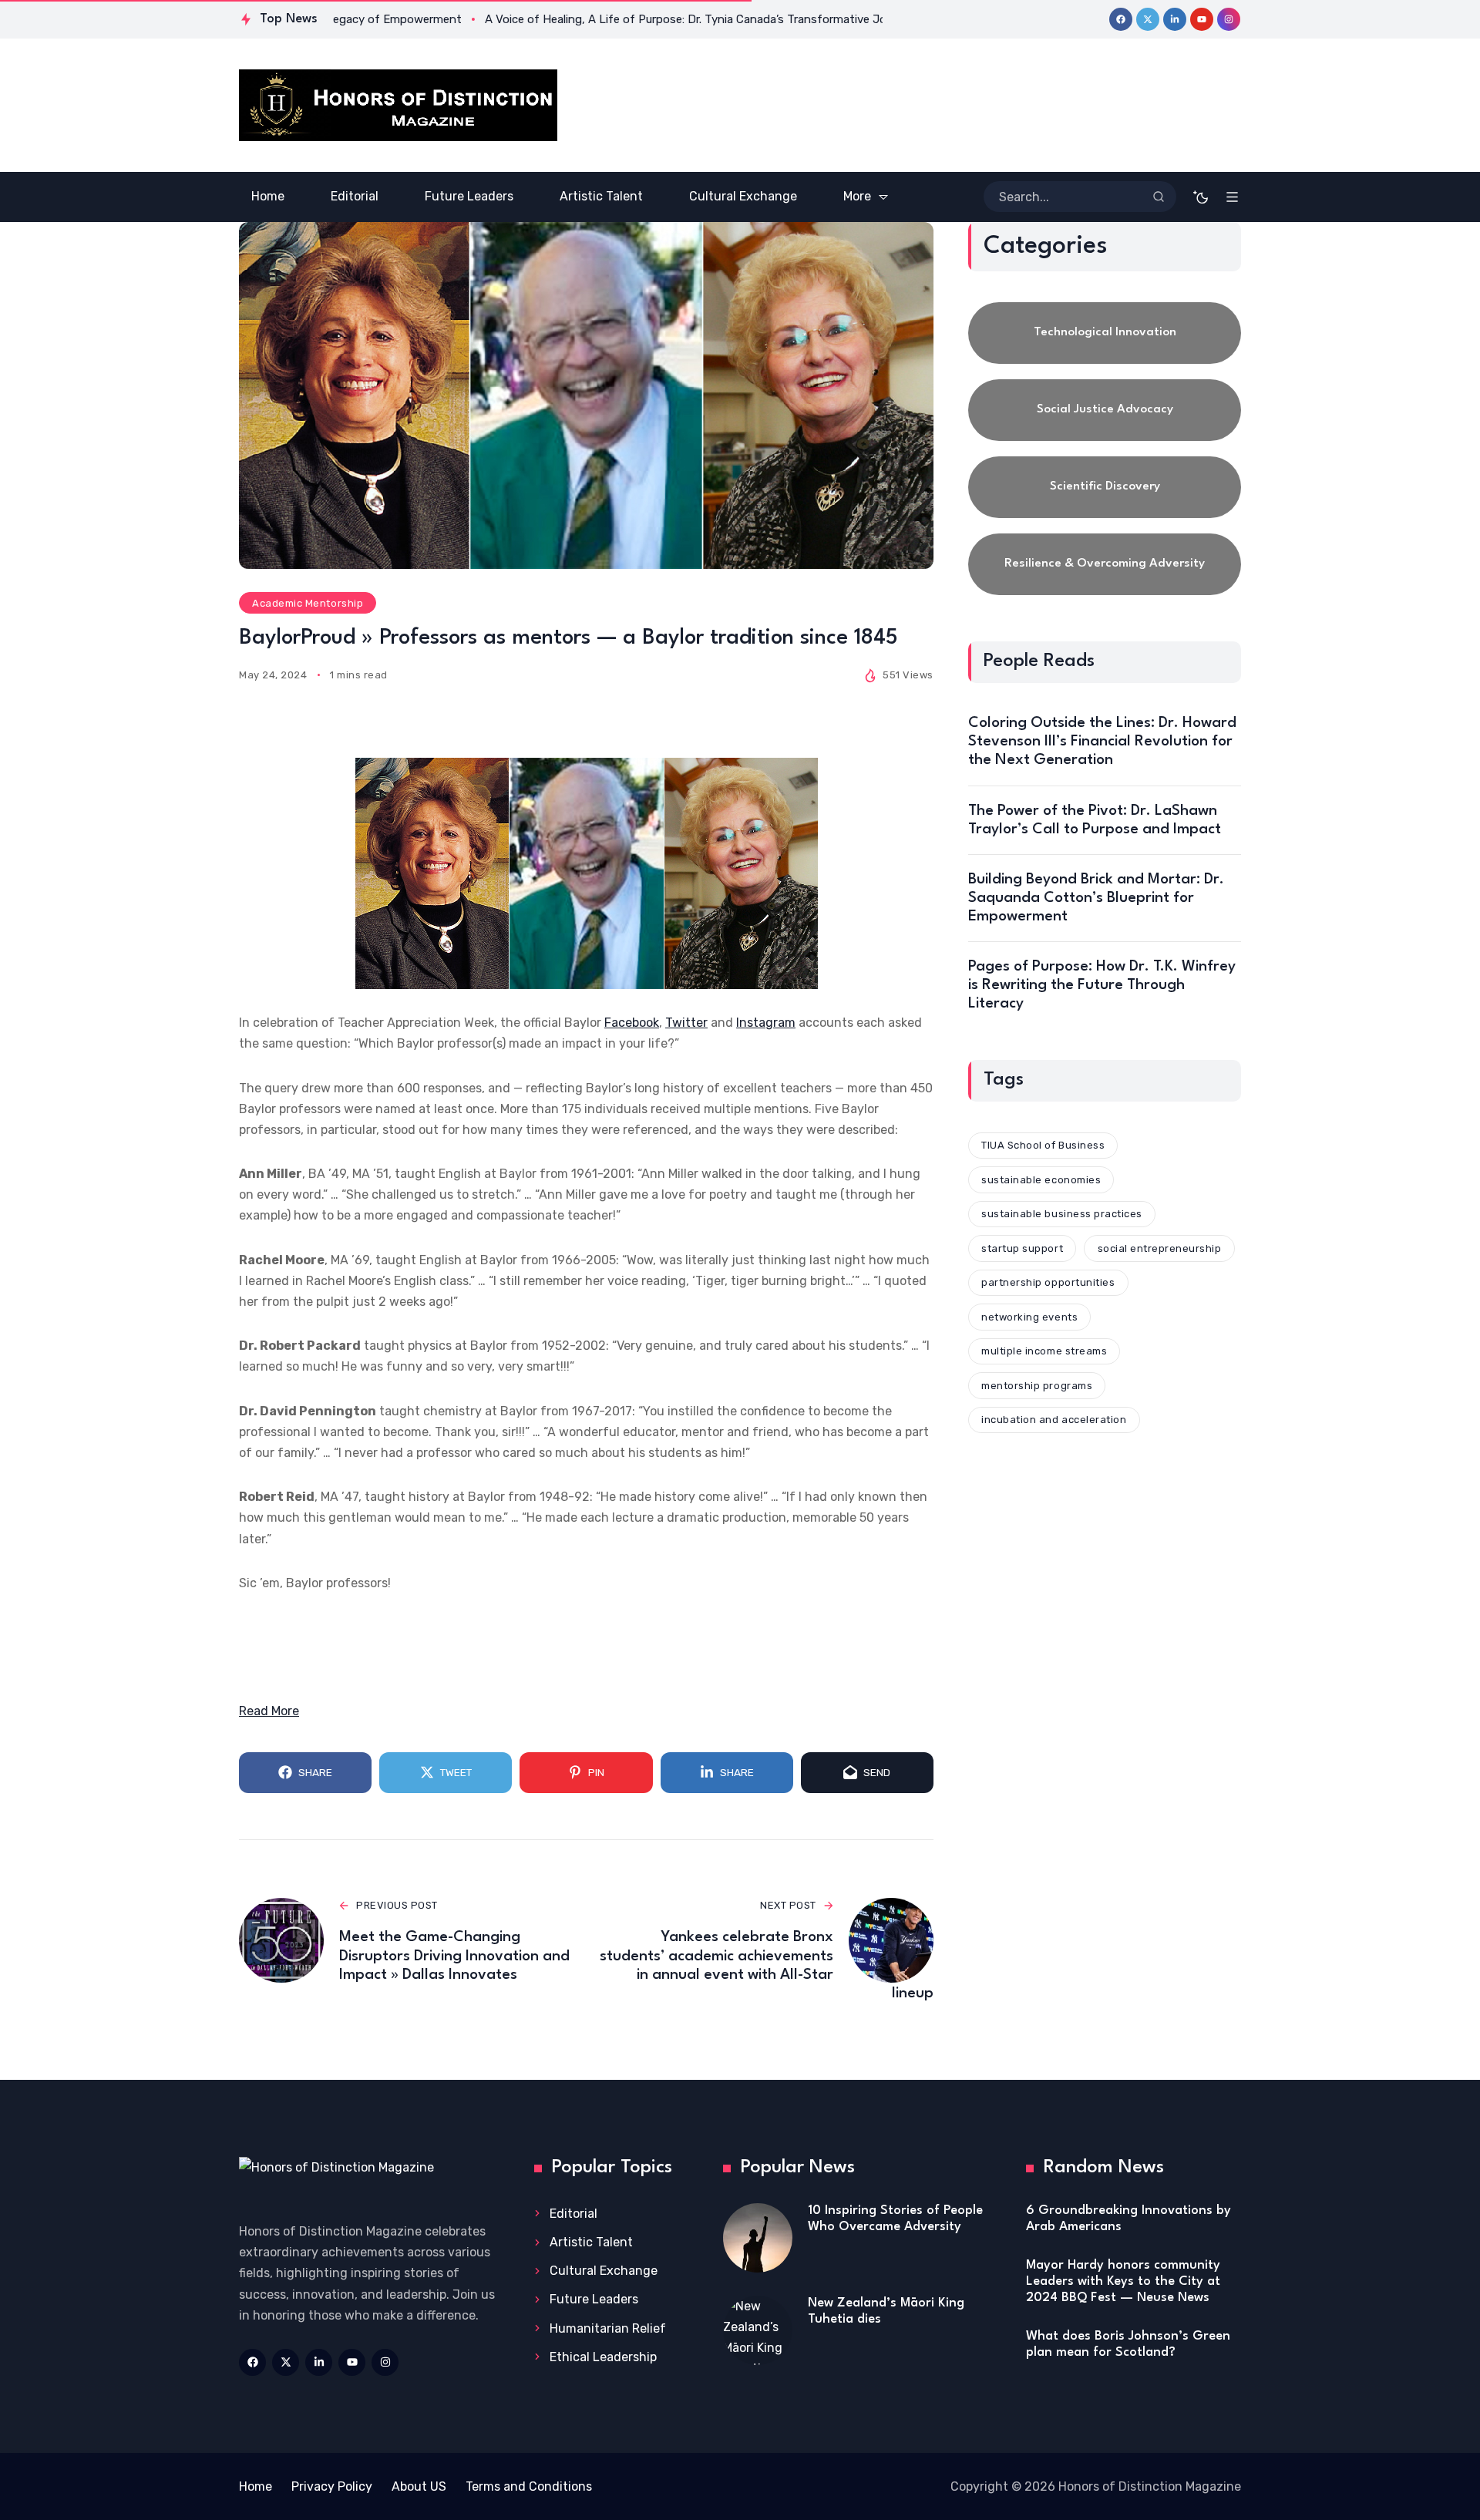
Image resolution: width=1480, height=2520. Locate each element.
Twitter (686, 1023)
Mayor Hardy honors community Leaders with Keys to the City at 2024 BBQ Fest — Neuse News (1123, 2281)
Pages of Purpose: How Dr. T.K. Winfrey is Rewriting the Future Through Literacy (1102, 985)
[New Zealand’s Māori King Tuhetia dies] (758, 2330)
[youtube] (1202, 19)
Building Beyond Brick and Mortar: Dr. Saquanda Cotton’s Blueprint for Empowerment (1096, 898)
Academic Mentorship (308, 603)
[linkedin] (1175, 19)
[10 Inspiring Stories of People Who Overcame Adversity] (758, 2238)
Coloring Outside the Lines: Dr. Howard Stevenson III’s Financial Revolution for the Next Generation (1102, 742)
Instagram (766, 1023)
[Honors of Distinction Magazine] (398, 105)
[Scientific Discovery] (1105, 487)
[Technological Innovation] (1105, 333)
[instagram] (1229, 19)
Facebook (632, 1023)
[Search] (1159, 197)
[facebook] (1121, 19)
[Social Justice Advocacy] (1105, 410)
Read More (269, 1711)
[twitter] (1148, 19)
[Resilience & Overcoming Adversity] (1105, 564)
